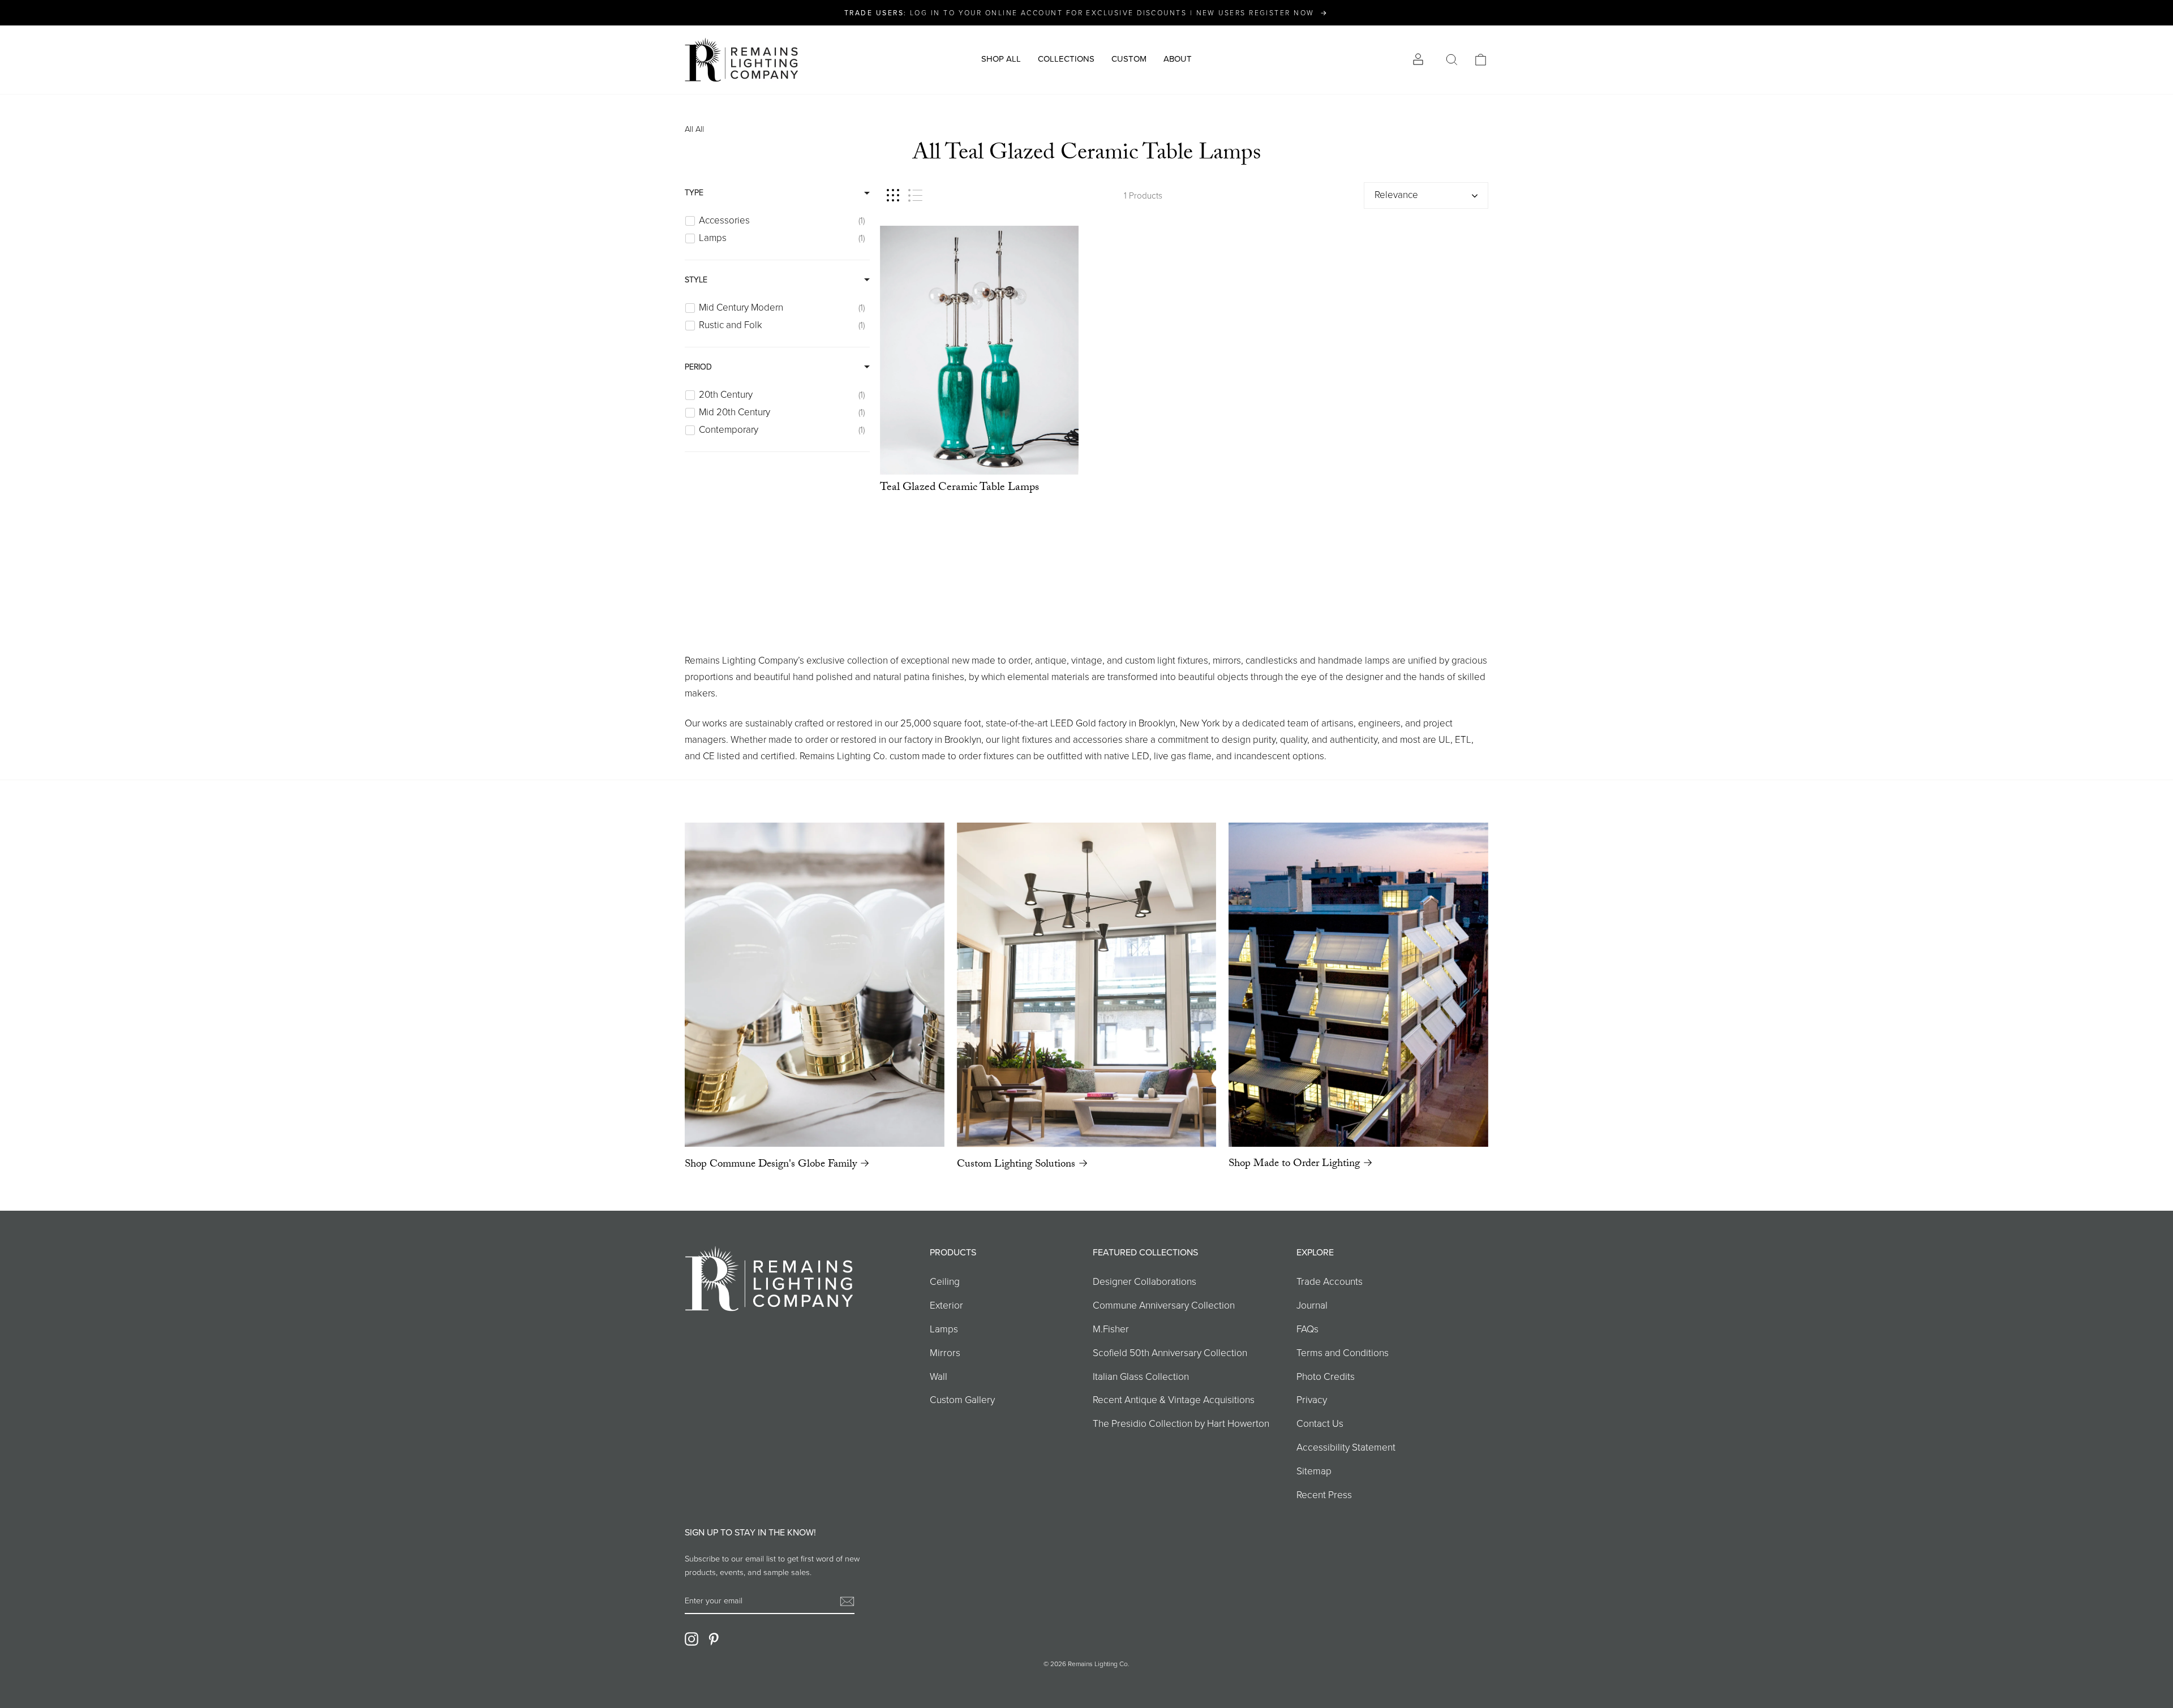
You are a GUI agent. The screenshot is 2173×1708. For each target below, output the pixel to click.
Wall (939, 1376)
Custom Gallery (962, 1400)
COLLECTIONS (1066, 59)
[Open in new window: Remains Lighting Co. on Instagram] (692, 1638)
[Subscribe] (847, 1601)
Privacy (1312, 1400)
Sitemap (1314, 1471)
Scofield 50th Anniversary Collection (1170, 1353)
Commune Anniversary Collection (1164, 1305)
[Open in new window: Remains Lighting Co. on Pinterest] (714, 1638)
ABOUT (1178, 59)
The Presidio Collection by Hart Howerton (1181, 1423)
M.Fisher (1111, 1329)
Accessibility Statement (1346, 1447)
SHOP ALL (1001, 59)
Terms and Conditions (1343, 1353)
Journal (1312, 1305)
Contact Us (1320, 1423)
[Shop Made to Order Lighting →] (1358, 985)
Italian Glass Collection (1141, 1376)
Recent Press (1324, 1495)
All (689, 129)
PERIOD (698, 367)
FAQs (1307, 1329)
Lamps (944, 1329)
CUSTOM (1129, 59)
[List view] (915, 195)
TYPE (694, 193)
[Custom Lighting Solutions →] (1087, 985)
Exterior (946, 1305)
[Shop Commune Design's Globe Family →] (815, 985)
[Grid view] (893, 195)
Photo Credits (1326, 1376)
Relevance (1396, 195)
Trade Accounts (1330, 1281)
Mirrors (945, 1353)
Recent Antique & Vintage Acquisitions (1174, 1400)
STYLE (696, 280)
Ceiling (945, 1281)
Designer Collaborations (1145, 1281)
